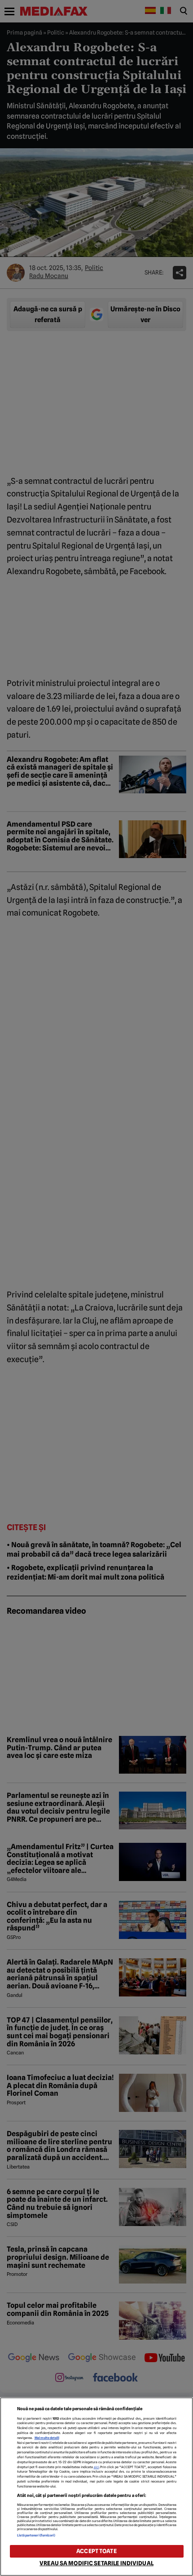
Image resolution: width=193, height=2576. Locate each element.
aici (96, 2467)
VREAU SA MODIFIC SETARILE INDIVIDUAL (96, 2563)
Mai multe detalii (47, 2438)
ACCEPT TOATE (96, 2551)
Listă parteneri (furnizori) (36, 2535)
